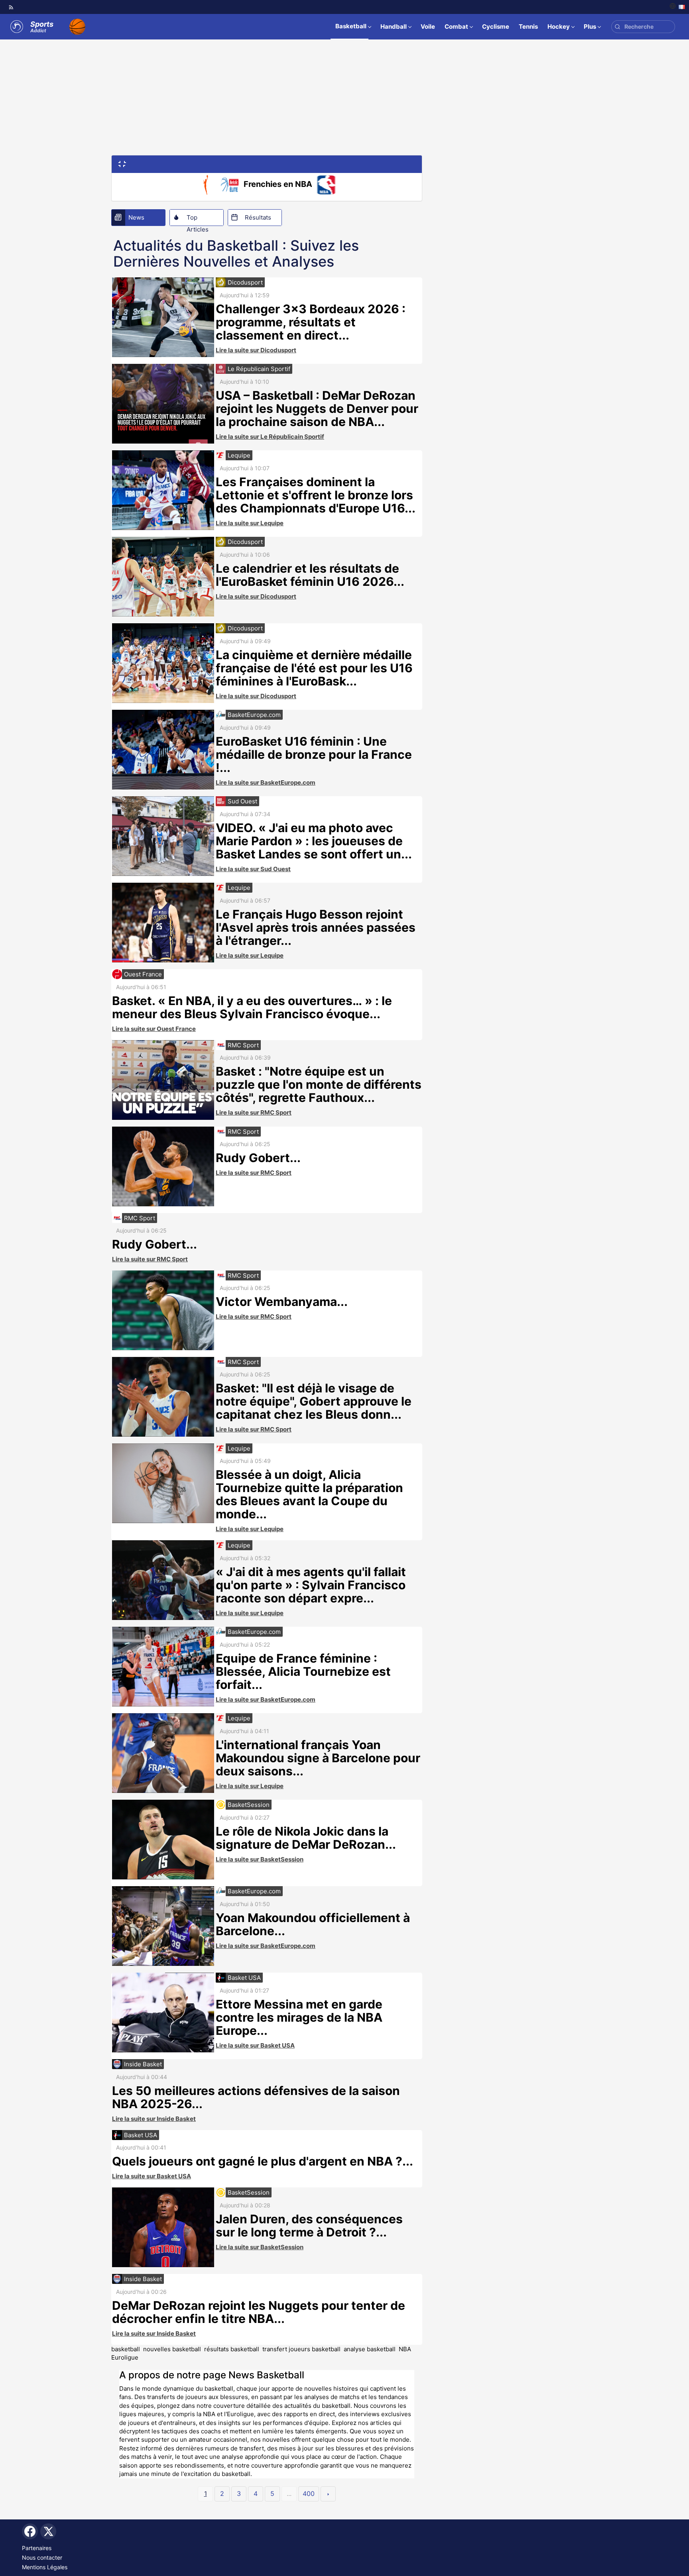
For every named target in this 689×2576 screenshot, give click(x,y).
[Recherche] (617, 27)
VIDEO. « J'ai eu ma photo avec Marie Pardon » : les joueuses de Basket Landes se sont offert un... (314, 841)
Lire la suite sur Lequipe (250, 523)
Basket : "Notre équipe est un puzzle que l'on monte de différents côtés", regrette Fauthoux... (319, 1084)
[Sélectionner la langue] (677, 7)
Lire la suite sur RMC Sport (254, 1112)
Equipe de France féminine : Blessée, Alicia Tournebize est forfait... (303, 1671)
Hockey (559, 27)
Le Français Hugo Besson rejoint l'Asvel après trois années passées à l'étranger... (316, 927)
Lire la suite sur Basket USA (255, 2045)
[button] (122, 163)
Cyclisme (496, 27)
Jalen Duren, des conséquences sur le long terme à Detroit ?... (309, 2226)
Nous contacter (42, 2557)
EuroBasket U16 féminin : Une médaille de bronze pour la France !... (314, 754)
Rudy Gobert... (258, 1158)
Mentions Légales (45, 2567)
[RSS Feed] (11, 7)
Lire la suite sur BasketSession (260, 1859)
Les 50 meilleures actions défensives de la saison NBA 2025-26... (256, 2097)
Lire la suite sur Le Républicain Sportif (270, 437)
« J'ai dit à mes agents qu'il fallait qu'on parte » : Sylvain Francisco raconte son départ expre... (311, 1585)
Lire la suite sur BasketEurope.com (266, 782)
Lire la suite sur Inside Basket (154, 2119)
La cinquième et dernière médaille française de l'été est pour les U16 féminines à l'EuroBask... (314, 668)
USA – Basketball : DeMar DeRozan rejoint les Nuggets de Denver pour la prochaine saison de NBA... (317, 408)
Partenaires (37, 2548)
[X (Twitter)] (48, 2531)
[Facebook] (30, 2531)
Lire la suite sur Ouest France (154, 1029)
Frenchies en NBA (278, 184)
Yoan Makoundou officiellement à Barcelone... (313, 1924)
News (136, 217)
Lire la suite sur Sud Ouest (253, 869)
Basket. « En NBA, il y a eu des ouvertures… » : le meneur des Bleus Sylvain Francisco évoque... (252, 1007)
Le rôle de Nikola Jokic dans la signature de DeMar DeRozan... (306, 1838)
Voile (428, 27)
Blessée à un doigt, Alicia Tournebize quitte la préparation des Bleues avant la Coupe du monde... (309, 1494)
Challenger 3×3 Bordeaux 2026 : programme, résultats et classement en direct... (311, 322)
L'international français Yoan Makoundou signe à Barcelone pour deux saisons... (318, 1758)
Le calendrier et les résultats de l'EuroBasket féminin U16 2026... (310, 575)
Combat (456, 27)
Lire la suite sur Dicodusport (256, 350)
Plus (590, 27)
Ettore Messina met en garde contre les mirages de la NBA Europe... (299, 2017)
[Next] (328, 2494)
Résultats (258, 217)
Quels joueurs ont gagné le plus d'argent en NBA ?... (263, 2161)
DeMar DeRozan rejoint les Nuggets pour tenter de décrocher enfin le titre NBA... (259, 2312)
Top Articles (198, 220)
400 (309, 2494)
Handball (394, 27)
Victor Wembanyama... (282, 1302)
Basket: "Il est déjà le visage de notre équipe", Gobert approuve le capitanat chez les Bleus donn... (314, 1401)
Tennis (528, 27)
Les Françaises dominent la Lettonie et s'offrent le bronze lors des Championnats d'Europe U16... (316, 495)
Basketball (351, 26)
